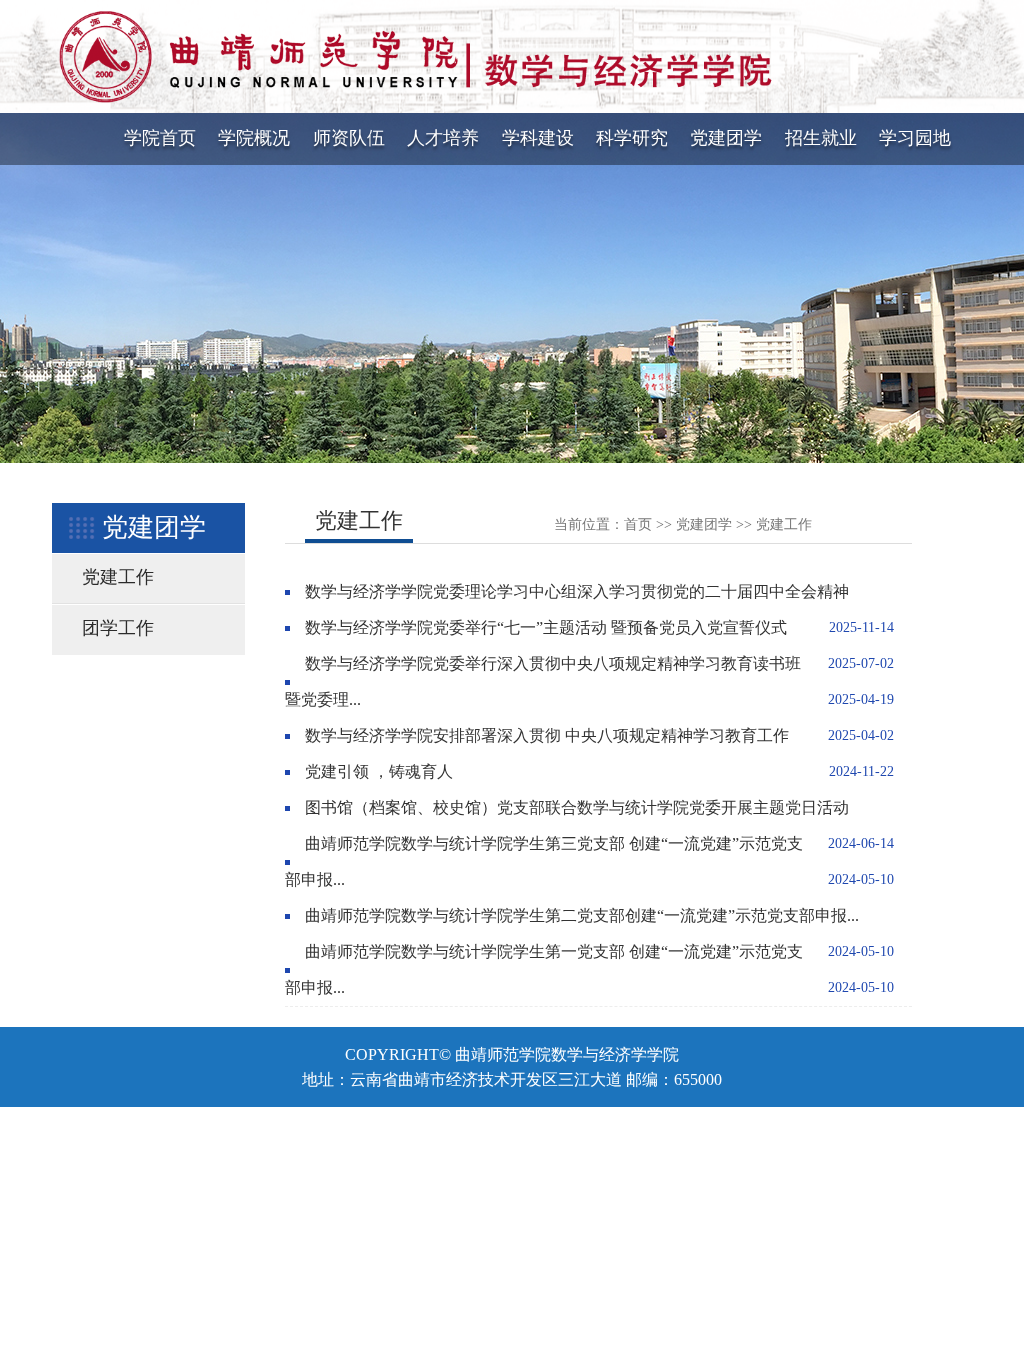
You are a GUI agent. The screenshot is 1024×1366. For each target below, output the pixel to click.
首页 (638, 524)
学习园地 (915, 138)
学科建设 (538, 138)
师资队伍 (349, 138)
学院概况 (254, 138)
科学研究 (632, 138)
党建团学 (726, 138)
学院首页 (160, 138)
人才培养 (443, 138)
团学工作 (118, 628)
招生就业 (821, 138)
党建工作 (118, 577)
